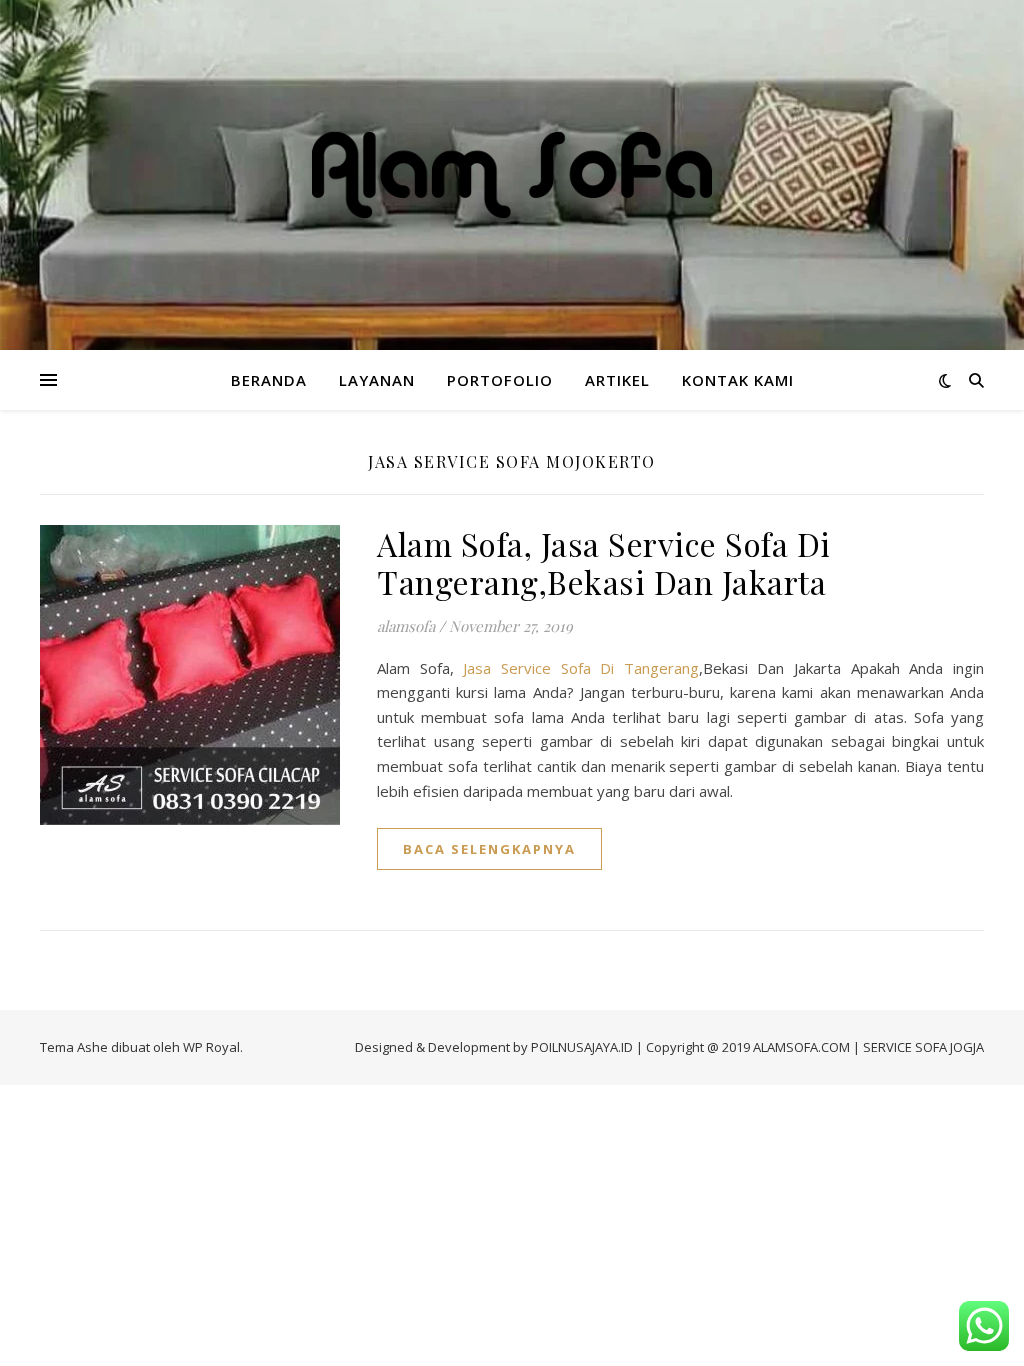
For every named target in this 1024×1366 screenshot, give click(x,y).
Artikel (617, 380)
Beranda (269, 380)
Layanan (377, 380)
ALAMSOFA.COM (801, 1047)
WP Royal (211, 1047)
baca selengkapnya (489, 849)
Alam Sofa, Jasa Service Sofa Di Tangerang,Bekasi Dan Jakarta (604, 562)
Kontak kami (738, 380)
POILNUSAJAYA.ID (582, 1047)
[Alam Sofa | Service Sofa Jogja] (512, 174)
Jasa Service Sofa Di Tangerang (581, 668)
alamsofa (406, 626)
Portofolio (500, 380)
